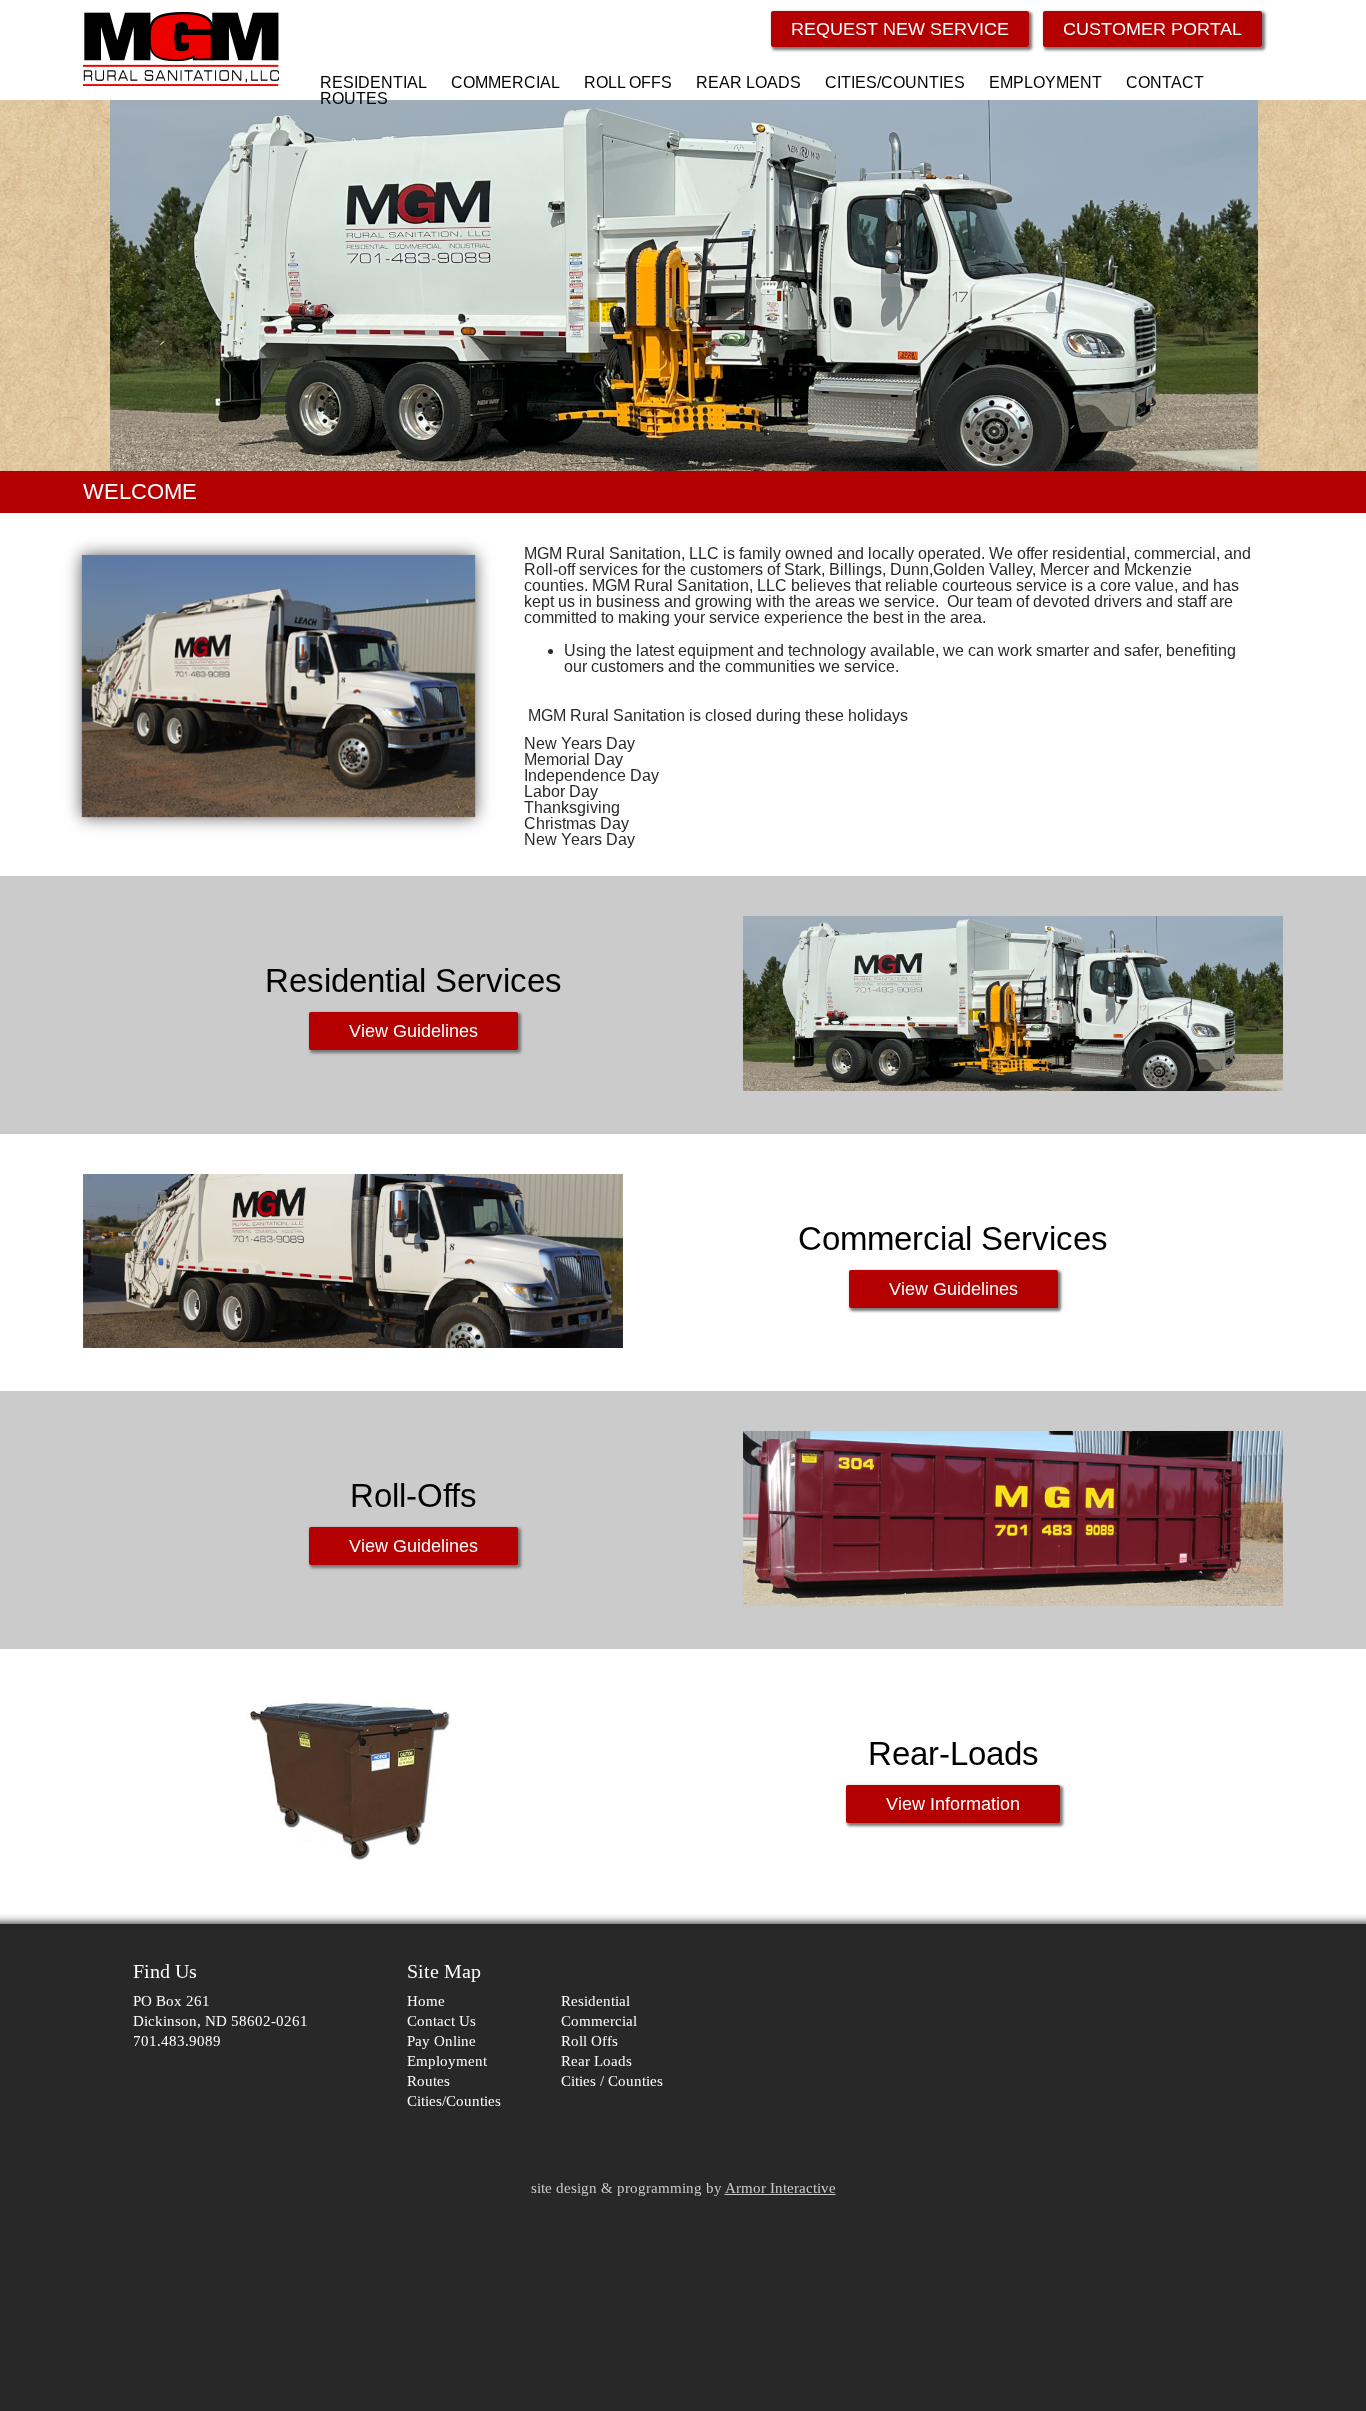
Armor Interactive (780, 2188)
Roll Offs (589, 2041)
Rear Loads (596, 2061)
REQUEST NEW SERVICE (900, 29)
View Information (953, 1804)
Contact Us (441, 2021)
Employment (447, 2061)
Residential (595, 2001)
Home (426, 2001)
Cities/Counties (454, 2101)
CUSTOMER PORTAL (1152, 29)
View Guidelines (413, 1031)
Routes (428, 2081)
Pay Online (441, 2041)
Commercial (599, 2021)
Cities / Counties (612, 2081)
